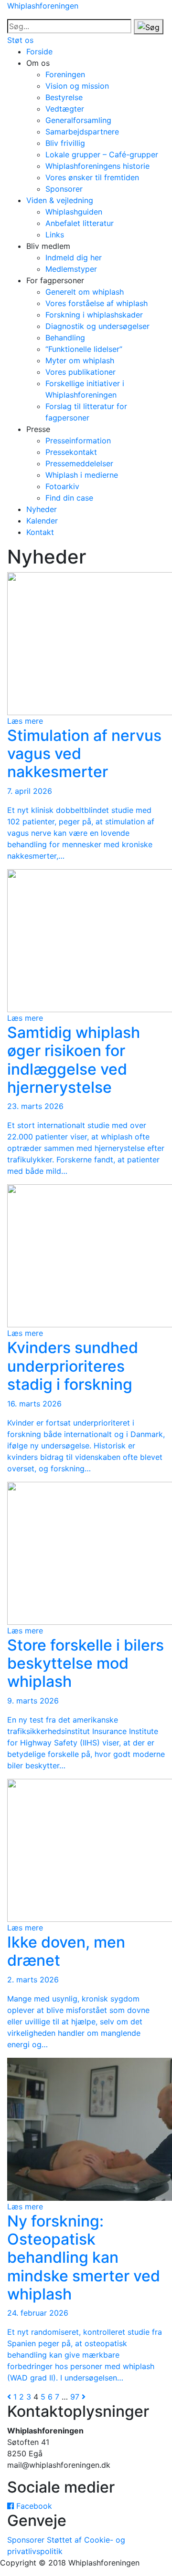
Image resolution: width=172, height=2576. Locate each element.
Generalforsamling (78, 120)
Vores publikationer (81, 372)
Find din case (69, 498)
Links (55, 235)
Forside (39, 51)
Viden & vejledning (60, 200)
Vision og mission (77, 86)
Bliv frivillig (65, 143)
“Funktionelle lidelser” (84, 349)
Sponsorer (64, 189)
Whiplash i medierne (82, 475)
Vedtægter (65, 109)
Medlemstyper (71, 269)
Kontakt (40, 532)
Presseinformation (78, 441)
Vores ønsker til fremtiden (92, 177)
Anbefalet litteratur (80, 223)
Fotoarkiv (62, 486)
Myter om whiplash (80, 360)
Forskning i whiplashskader (94, 315)
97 (75, 2397)
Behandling (65, 338)
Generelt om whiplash (85, 292)
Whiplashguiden (74, 212)
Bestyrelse (64, 97)
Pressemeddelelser (79, 463)
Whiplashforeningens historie (97, 166)
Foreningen (65, 74)
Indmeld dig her (74, 257)
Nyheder (42, 509)
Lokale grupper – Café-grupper (102, 154)
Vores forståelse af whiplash (97, 303)
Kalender (42, 521)
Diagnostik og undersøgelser (97, 326)
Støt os (20, 40)
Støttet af (64, 2540)
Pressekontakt (71, 452)
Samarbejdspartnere (82, 132)
